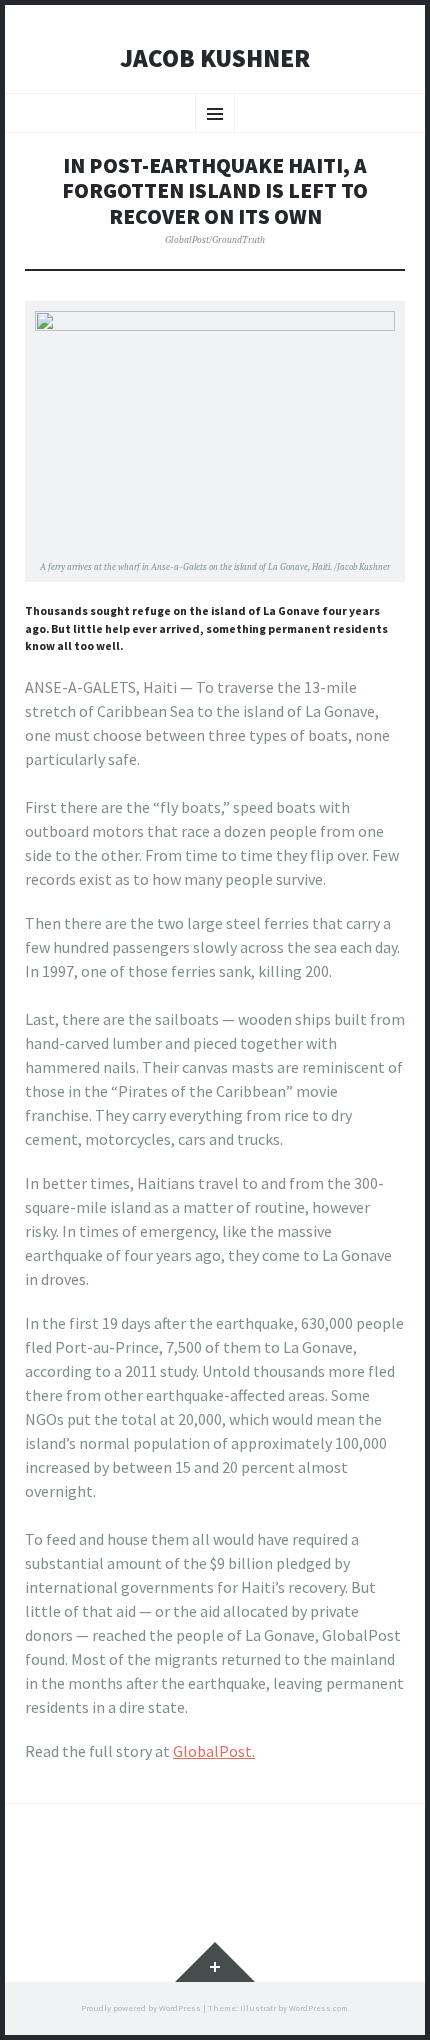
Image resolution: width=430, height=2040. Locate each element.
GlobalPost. (214, 1751)
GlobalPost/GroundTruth (215, 239)
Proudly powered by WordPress (141, 2008)
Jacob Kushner (215, 59)
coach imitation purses (103, 1515)
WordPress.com (318, 2008)
